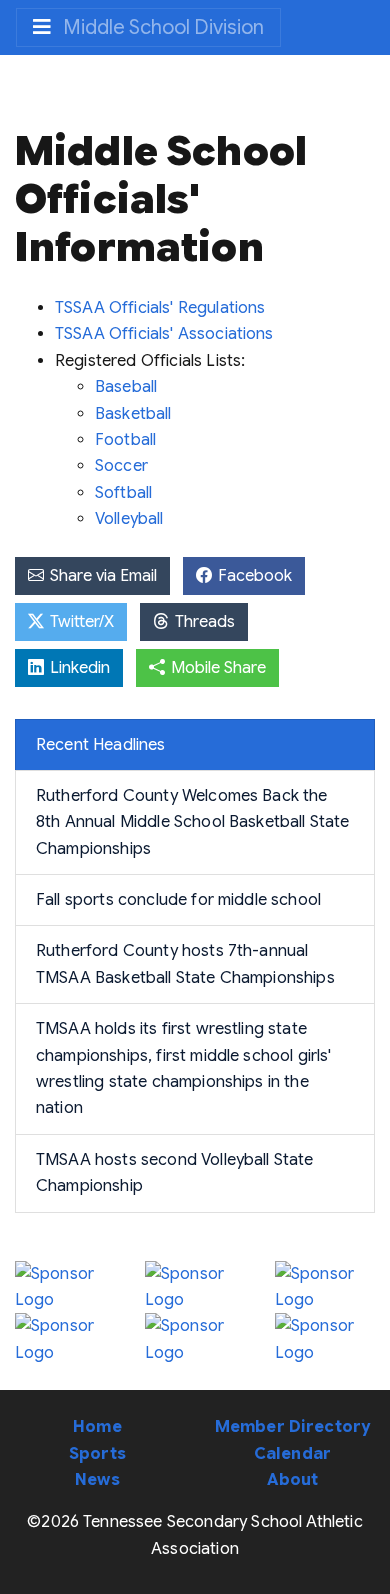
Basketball (133, 414)
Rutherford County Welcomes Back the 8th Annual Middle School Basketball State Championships (193, 822)
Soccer (121, 466)
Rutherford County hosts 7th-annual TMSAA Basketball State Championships (185, 964)
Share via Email (101, 576)
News (97, 1480)
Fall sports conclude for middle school (178, 900)
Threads (203, 622)
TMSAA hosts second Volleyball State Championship (175, 1173)
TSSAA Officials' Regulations (160, 308)
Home (97, 1427)
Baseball (126, 387)
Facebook (253, 576)
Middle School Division (161, 27)
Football (125, 440)
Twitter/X (80, 622)
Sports (97, 1454)
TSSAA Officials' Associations (164, 334)
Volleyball (129, 519)
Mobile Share (216, 668)
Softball (123, 493)
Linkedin (78, 668)
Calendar (292, 1454)
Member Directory (293, 1427)
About (293, 1480)
